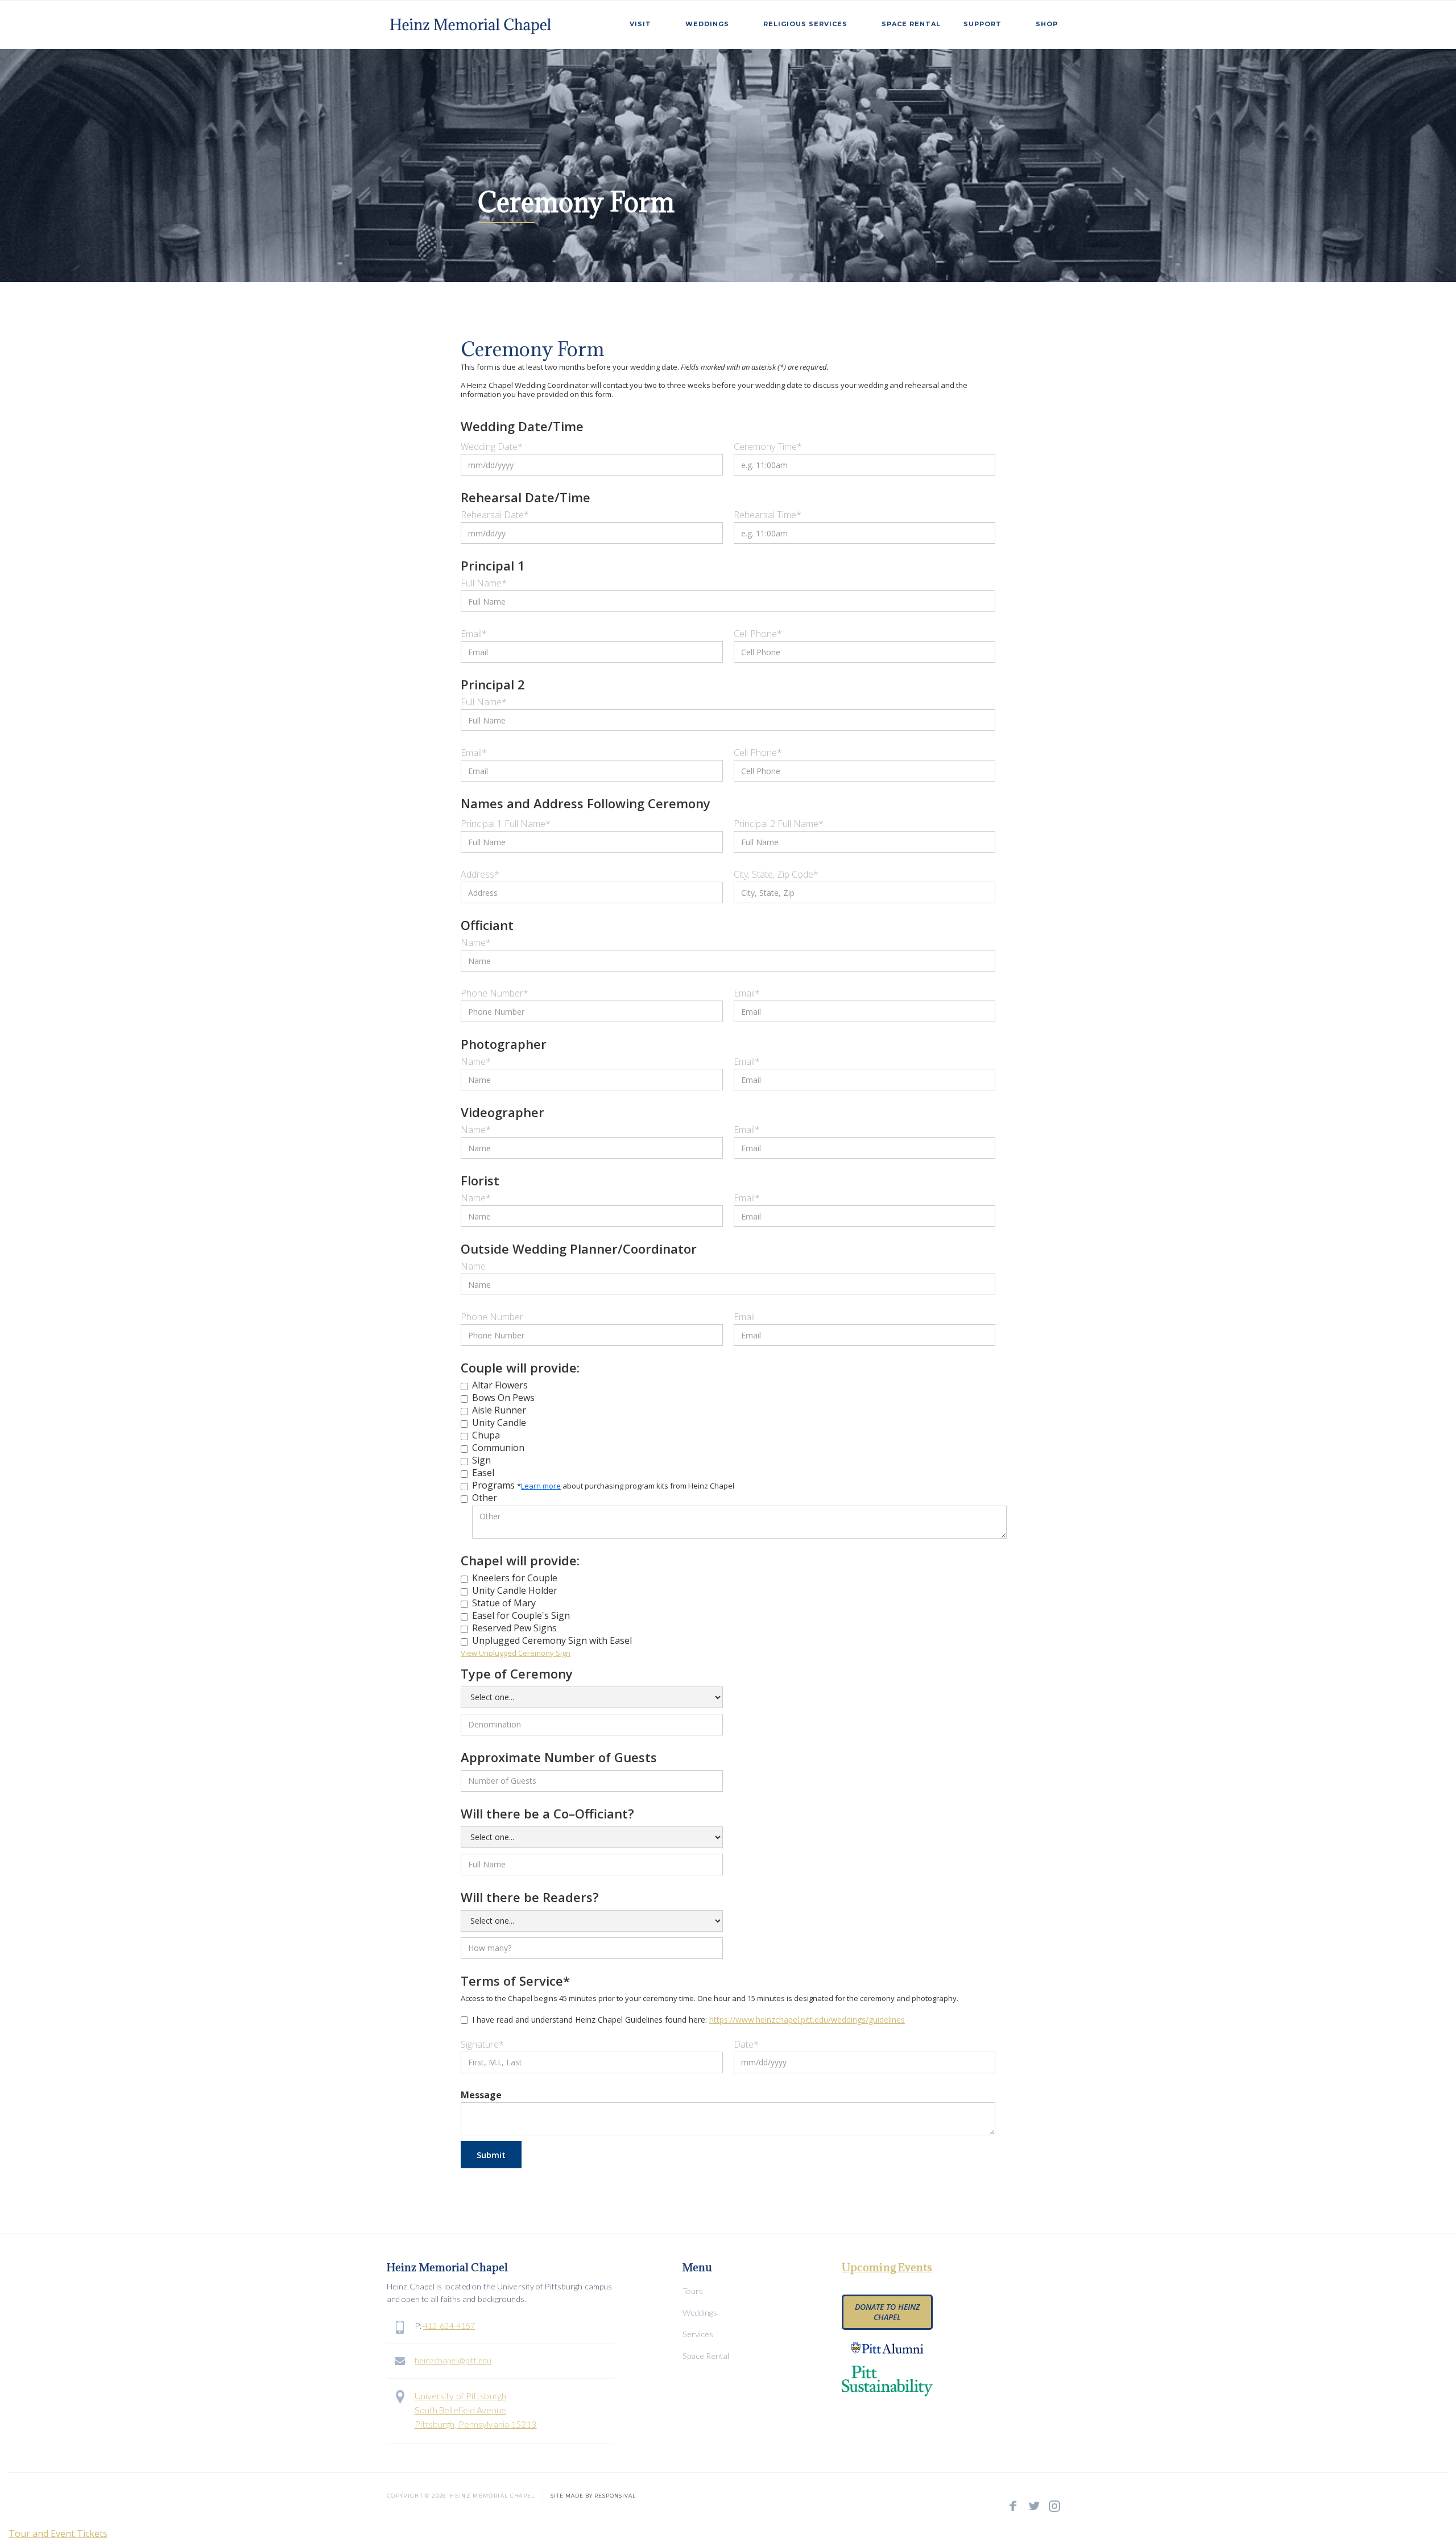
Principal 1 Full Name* (506, 824)
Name (473, 1266)
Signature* (482, 2044)
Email (744, 1317)
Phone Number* (495, 993)
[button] (646, 22)
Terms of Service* (515, 1981)
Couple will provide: (520, 1367)
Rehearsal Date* (495, 515)
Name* (476, 943)
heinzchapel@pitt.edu (453, 2360)
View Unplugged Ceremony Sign (516, 1653)
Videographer (502, 1112)
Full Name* (484, 583)
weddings (707, 24)
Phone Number (492, 1317)
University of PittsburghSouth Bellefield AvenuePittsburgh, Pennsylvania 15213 (476, 2410)
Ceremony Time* (768, 447)
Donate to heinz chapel (887, 2312)
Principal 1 (493, 565)
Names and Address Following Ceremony (586, 803)
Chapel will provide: (520, 1560)
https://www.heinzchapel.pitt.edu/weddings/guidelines (807, 2020)
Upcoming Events (887, 2267)
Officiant (487, 925)
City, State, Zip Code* (776, 874)
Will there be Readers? (530, 1897)
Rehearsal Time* (768, 515)
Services (698, 2334)
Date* (746, 2044)
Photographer (504, 1044)
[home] (472, 22)
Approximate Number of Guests (559, 1757)
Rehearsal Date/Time (526, 497)
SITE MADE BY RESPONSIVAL (593, 2494)
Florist (480, 1180)
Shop (1047, 24)
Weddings (700, 2312)
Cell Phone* (758, 634)
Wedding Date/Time (522, 426)
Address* (480, 874)
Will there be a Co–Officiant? (547, 1813)
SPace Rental (911, 24)
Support (983, 24)
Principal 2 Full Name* (779, 824)
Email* (474, 634)
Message (481, 2095)
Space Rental (706, 2356)
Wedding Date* (492, 447)
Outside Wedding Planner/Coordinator (579, 1249)
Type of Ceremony (517, 1673)
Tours (693, 2291)
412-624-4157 (449, 2326)
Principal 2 (493, 684)
